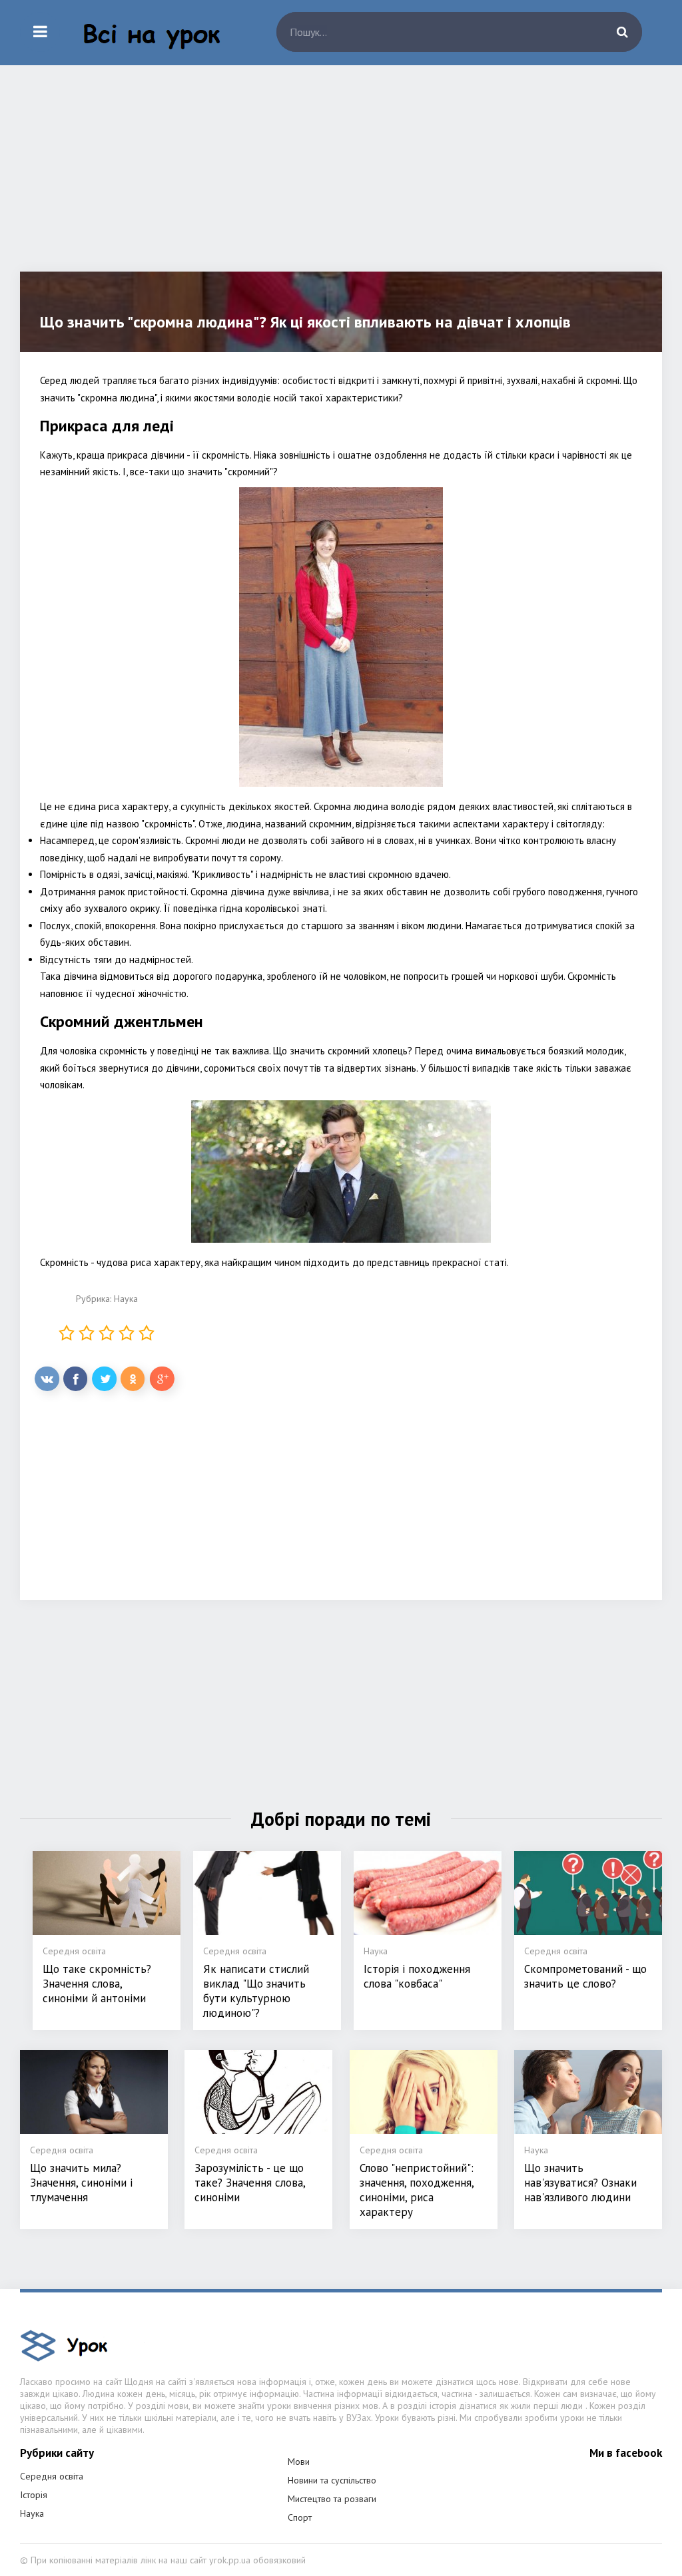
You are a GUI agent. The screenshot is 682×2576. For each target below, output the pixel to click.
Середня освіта (52, 2476)
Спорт (300, 2517)
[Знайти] (622, 32)
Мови (299, 2462)
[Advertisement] (341, 178)
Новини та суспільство (332, 2480)
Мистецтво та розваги (332, 2499)
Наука (126, 1299)
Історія (34, 2495)
